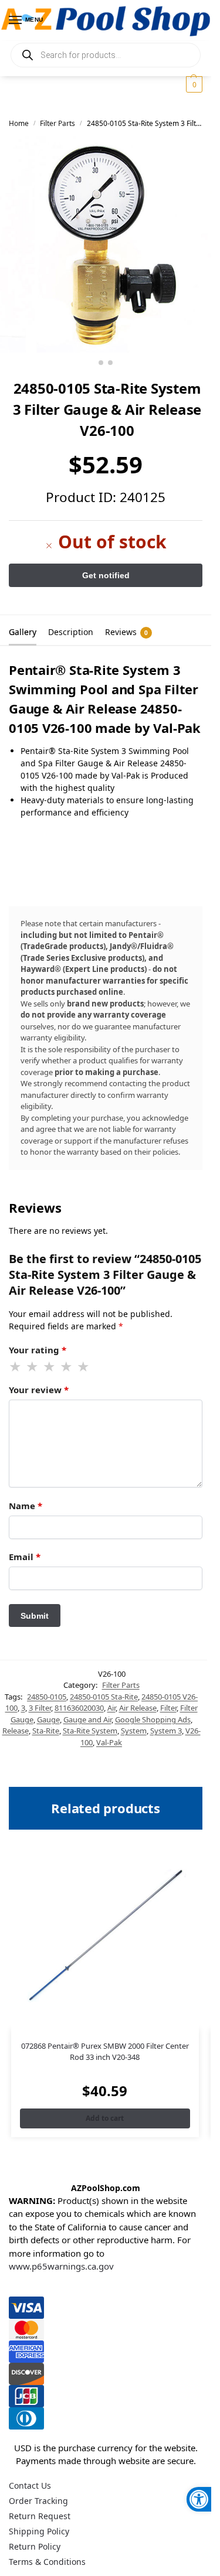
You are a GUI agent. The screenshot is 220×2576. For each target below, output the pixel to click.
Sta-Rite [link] (46, 1731)
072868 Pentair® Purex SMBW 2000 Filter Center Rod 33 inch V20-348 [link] (105, 2052)
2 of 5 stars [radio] (33, 1367)
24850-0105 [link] (47, 1697)
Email (25, 1557)
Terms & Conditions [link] (47, 2562)
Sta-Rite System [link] (90, 1731)
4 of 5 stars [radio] (67, 1367)
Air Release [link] (138, 1708)
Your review (39, 1390)
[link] (199, 2499)
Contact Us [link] (30, 2485)
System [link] (134, 1731)
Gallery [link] (23, 632)
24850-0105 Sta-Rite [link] (104, 1697)
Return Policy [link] (35, 2546)
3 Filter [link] (40, 1708)
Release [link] (16, 1731)
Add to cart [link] (105, 2118)
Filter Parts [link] (57, 123)
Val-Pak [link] (109, 1742)
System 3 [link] (166, 1731)
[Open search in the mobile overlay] (106, 55)
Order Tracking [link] (38, 2501)
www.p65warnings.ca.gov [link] (61, 2266)
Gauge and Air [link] (87, 1719)
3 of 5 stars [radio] (50, 1367)
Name (26, 1506)
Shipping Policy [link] (39, 2531)
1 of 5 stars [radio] (16, 1367)
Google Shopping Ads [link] (153, 1719)
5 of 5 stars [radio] (84, 1367)
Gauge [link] (48, 1719)
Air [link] (111, 1708)
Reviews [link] (126, 632)
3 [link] (23, 1708)
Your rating (38, 1350)
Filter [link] (168, 1708)
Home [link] (19, 123)
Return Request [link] (40, 2516)
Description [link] (71, 632)
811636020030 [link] (79, 1708)
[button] (193, 84)
